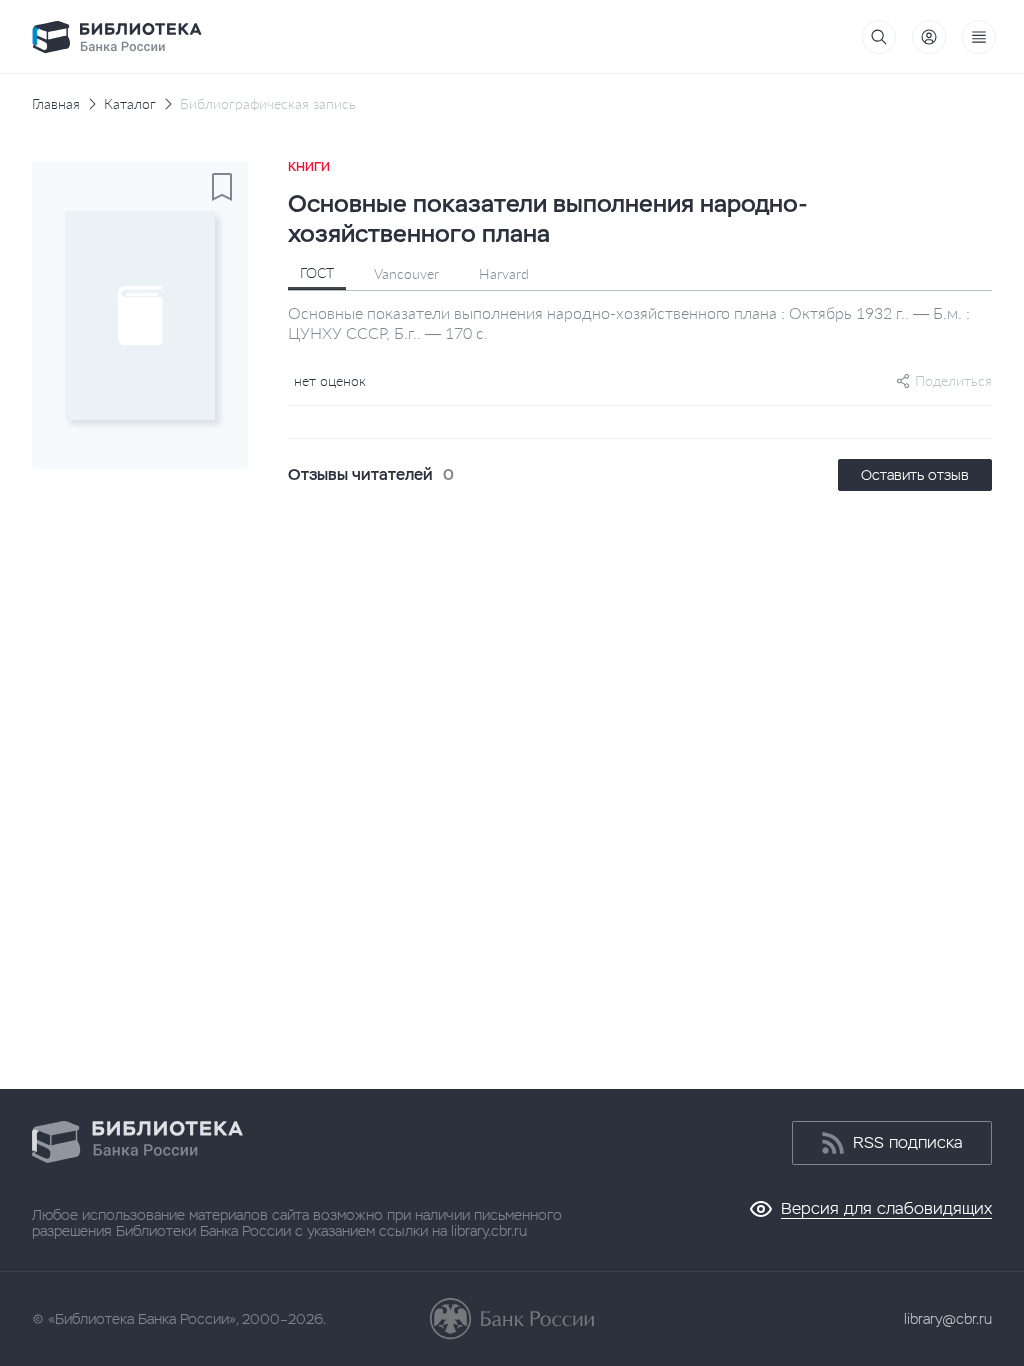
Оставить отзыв (915, 475)
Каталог (130, 104)
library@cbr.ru (948, 1319)
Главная (56, 104)
